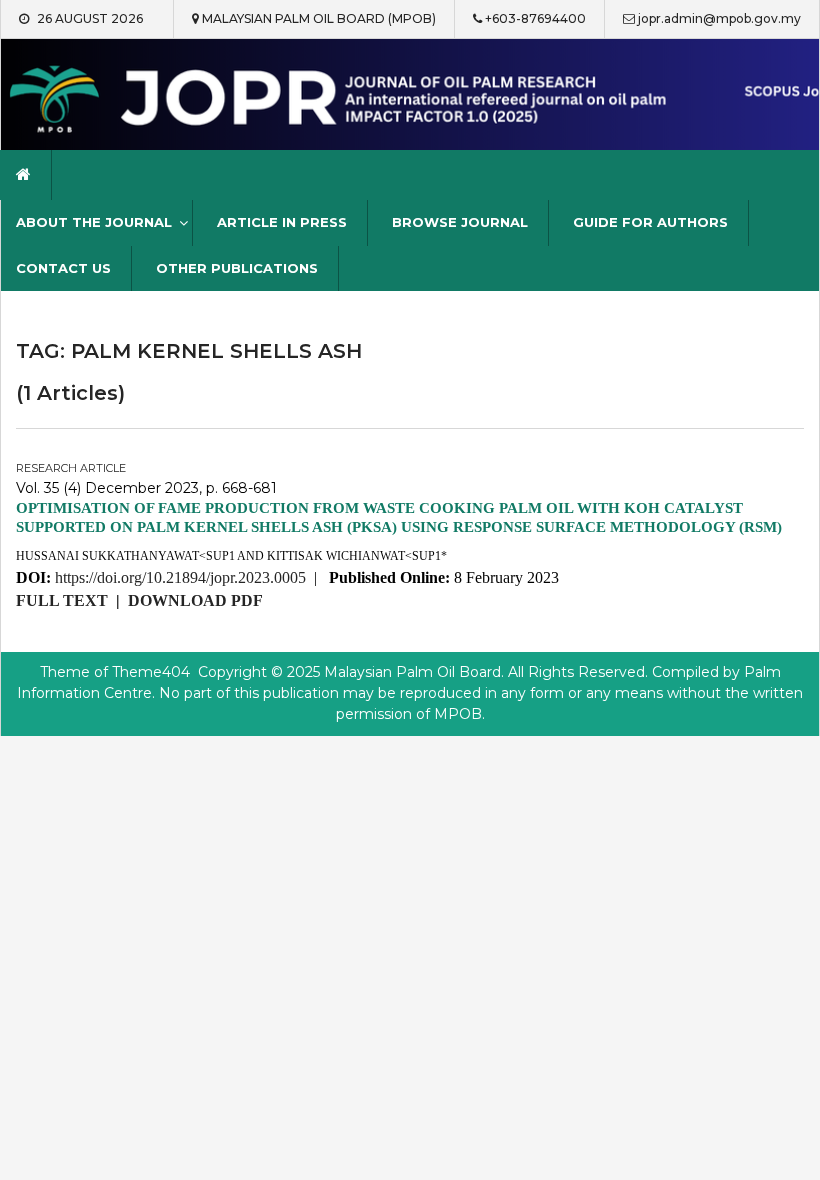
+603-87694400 (535, 18)
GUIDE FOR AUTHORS (650, 222)
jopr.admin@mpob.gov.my (719, 18)
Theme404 (151, 672)
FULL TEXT (62, 600)
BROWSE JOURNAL (460, 222)
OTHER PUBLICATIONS (237, 268)
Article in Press (282, 222)
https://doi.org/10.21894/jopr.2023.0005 (180, 577)
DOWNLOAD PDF (195, 600)
